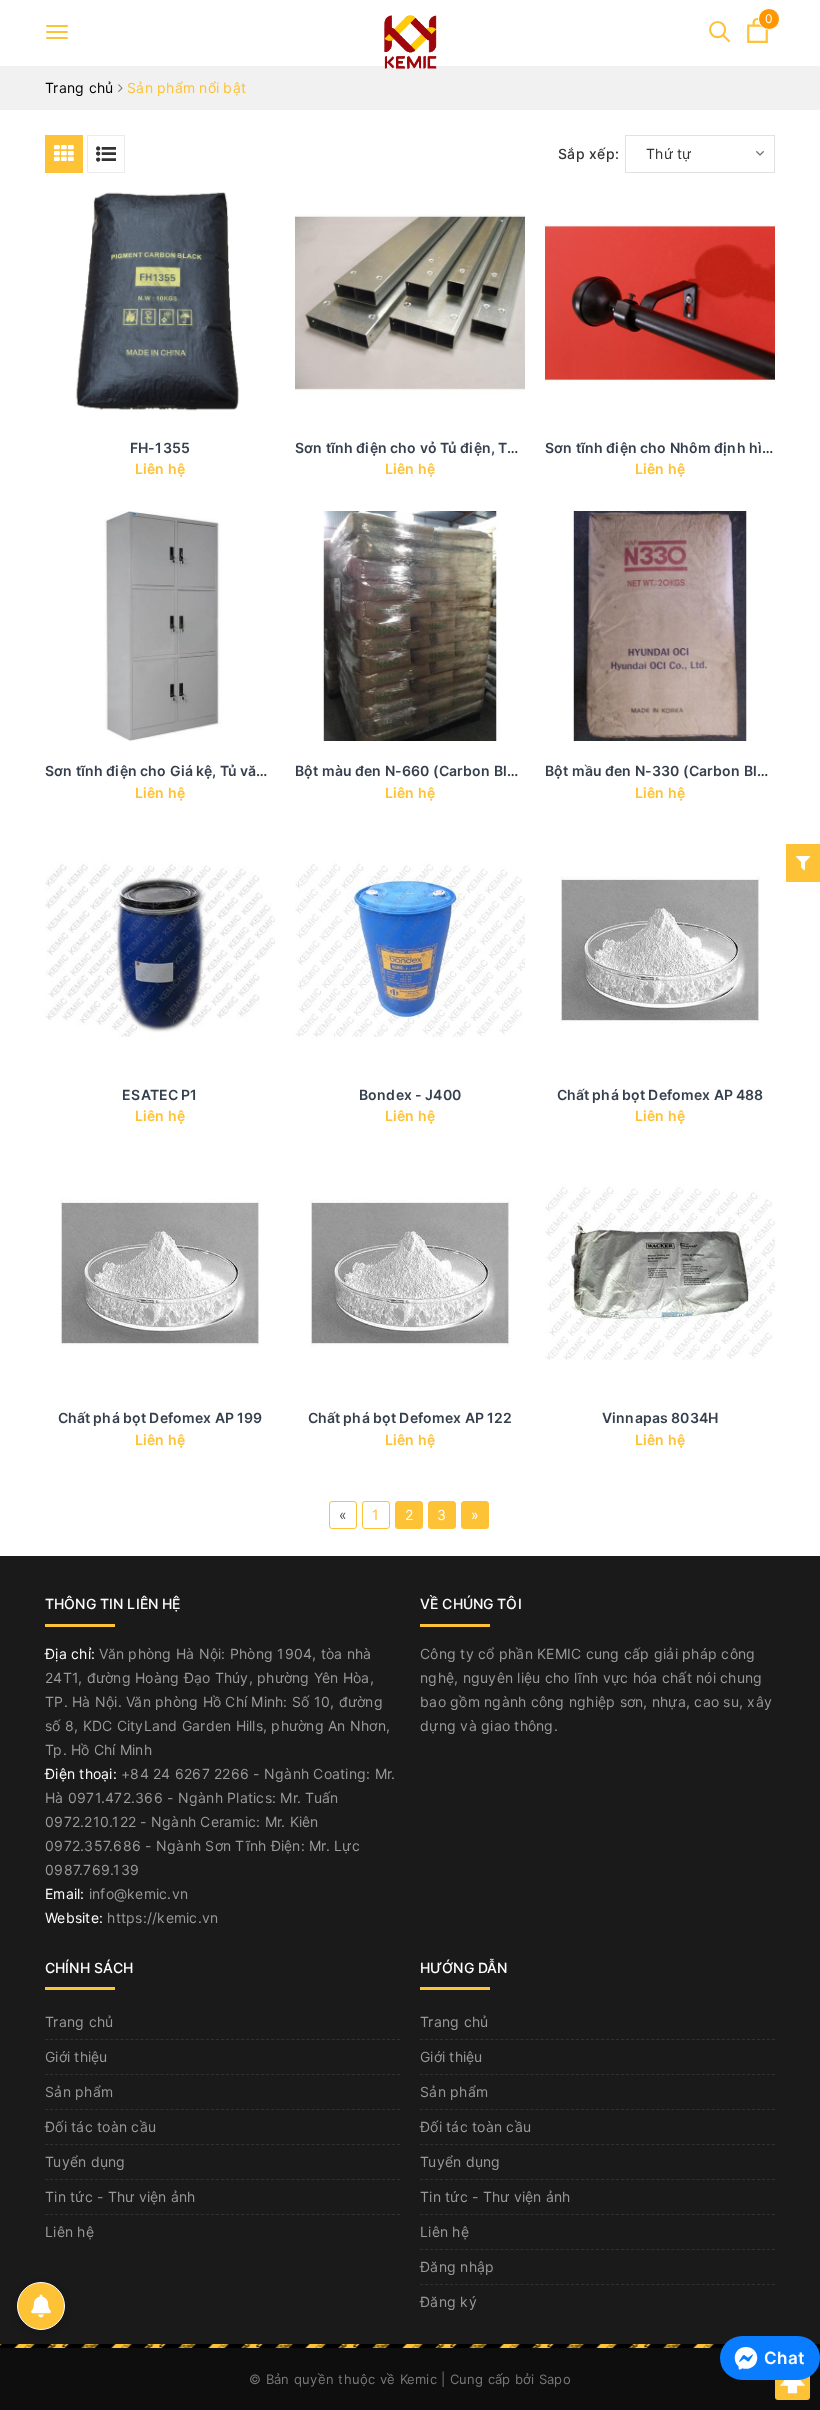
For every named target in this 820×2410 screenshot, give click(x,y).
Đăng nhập (457, 2266)
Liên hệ (69, 2231)
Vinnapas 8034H (660, 1417)
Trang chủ (79, 2021)
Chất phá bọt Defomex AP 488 (660, 1094)
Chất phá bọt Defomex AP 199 (160, 1417)
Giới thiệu (76, 2056)
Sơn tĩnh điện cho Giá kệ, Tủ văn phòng (179, 770)
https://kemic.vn (162, 1917)
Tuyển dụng (85, 2161)
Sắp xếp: (588, 153)
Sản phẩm (79, 2091)
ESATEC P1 (159, 1094)
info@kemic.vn (138, 1893)
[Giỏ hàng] (757, 37)
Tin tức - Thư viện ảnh (120, 2196)
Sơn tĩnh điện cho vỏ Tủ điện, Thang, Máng (442, 447)
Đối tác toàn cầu (100, 2126)
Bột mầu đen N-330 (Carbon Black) (666, 770)
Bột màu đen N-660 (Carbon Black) (416, 770)
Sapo (555, 2379)
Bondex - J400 (410, 1094)
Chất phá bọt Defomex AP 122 (410, 1417)
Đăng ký (448, 2301)
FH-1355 (160, 447)
